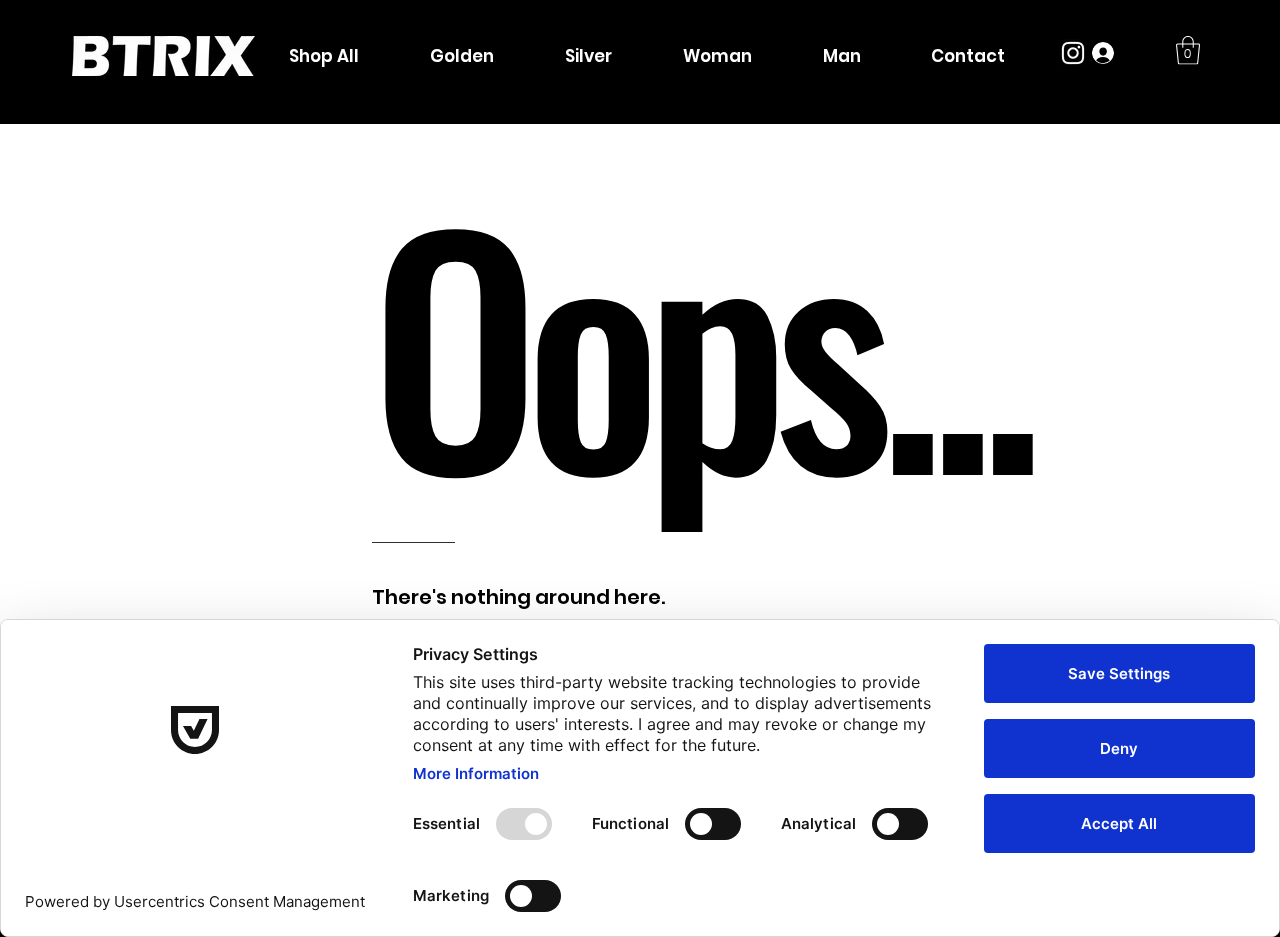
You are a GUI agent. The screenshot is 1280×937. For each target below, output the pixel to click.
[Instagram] (1073, 53)
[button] (1188, 50)
